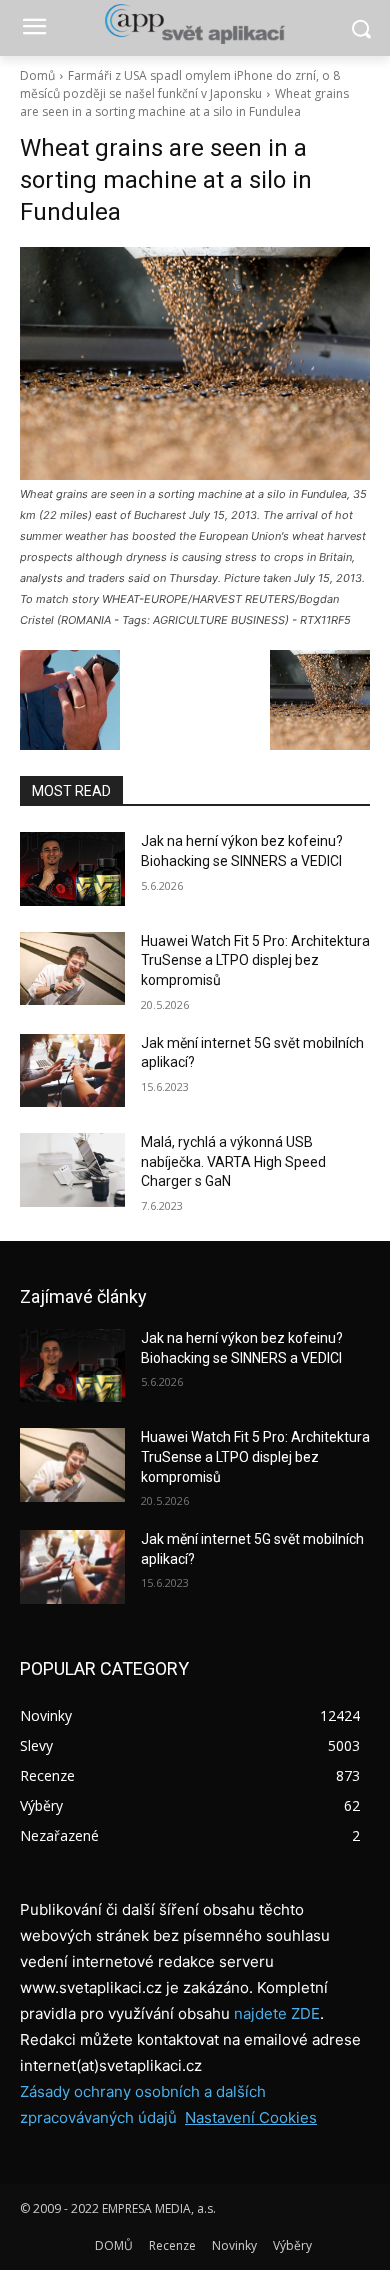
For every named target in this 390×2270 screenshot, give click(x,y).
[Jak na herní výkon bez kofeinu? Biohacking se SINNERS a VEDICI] (72, 869)
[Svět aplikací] (195, 24)
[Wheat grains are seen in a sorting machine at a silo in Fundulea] (195, 363)
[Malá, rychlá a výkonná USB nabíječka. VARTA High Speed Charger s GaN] (72, 1170)
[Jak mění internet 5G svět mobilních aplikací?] (72, 1071)
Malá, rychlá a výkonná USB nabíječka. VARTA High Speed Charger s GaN (233, 1161)
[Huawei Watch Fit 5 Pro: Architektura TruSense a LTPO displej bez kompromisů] (72, 969)
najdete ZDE (277, 2013)
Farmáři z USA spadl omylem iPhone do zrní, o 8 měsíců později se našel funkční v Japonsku (180, 84)
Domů (37, 75)
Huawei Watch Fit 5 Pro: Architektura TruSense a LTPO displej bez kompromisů (255, 960)
